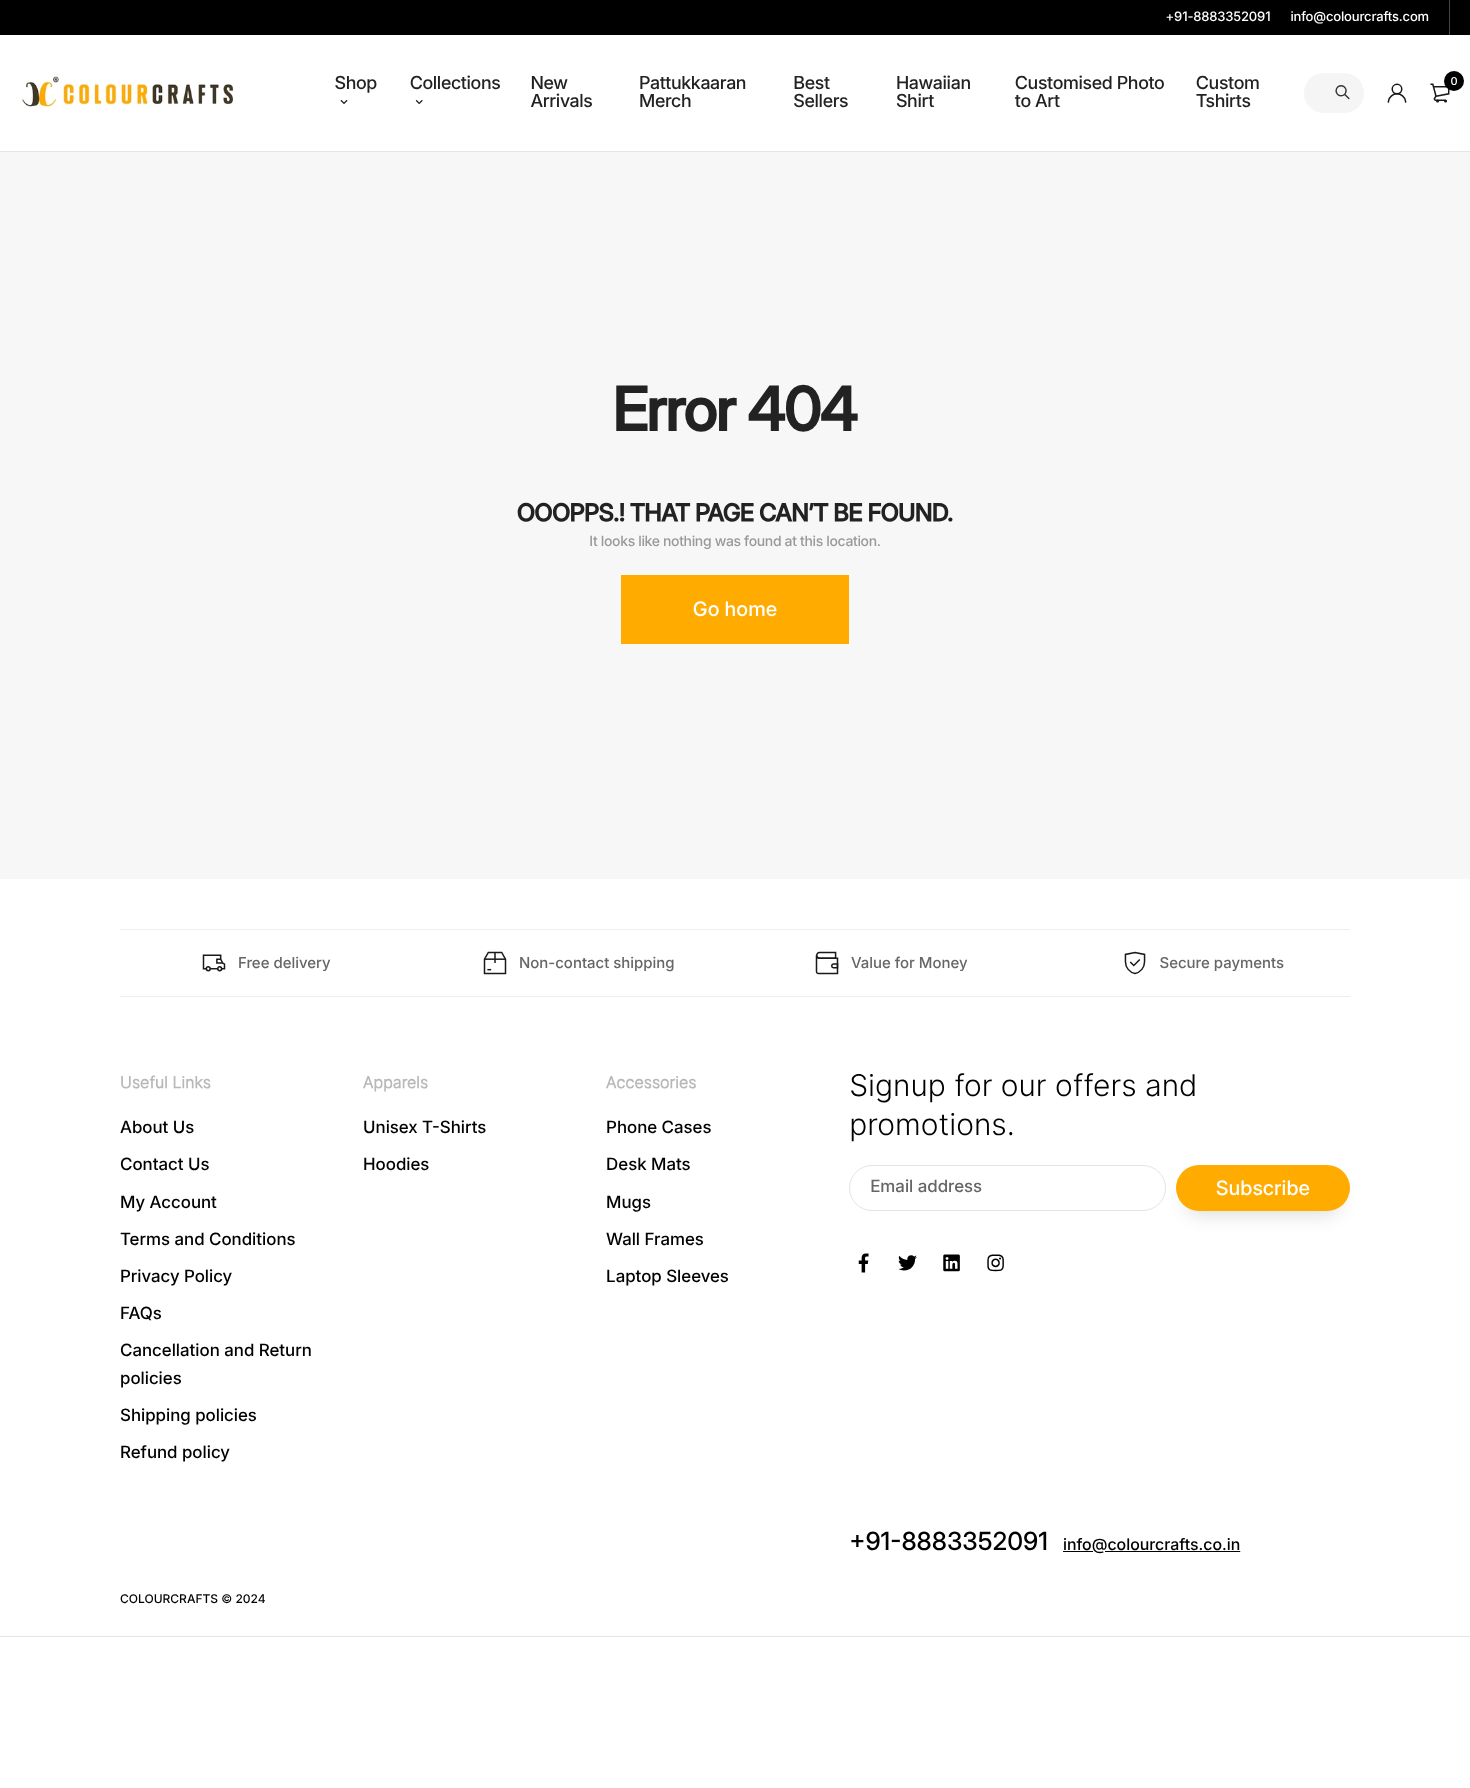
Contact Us (165, 1165)
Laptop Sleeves (667, 1277)
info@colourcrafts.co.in (1151, 1544)
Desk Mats (648, 1165)
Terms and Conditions (208, 1240)
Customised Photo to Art (1090, 92)
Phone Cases (658, 1128)
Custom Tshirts (1228, 92)
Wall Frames (655, 1240)
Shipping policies (188, 1415)
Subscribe (1263, 1187)
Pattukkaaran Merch (692, 92)
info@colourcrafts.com (1359, 17)
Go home (735, 609)
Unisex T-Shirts (424, 1128)
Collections (455, 83)
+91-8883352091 (1218, 17)
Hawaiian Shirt (933, 92)
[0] (1440, 93)
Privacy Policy (176, 1277)
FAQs (141, 1314)
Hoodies (396, 1165)
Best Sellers (820, 92)
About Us (157, 1128)
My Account (168, 1202)
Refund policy (175, 1453)
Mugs (628, 1202)
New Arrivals (561, 92)
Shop (356, 83)
